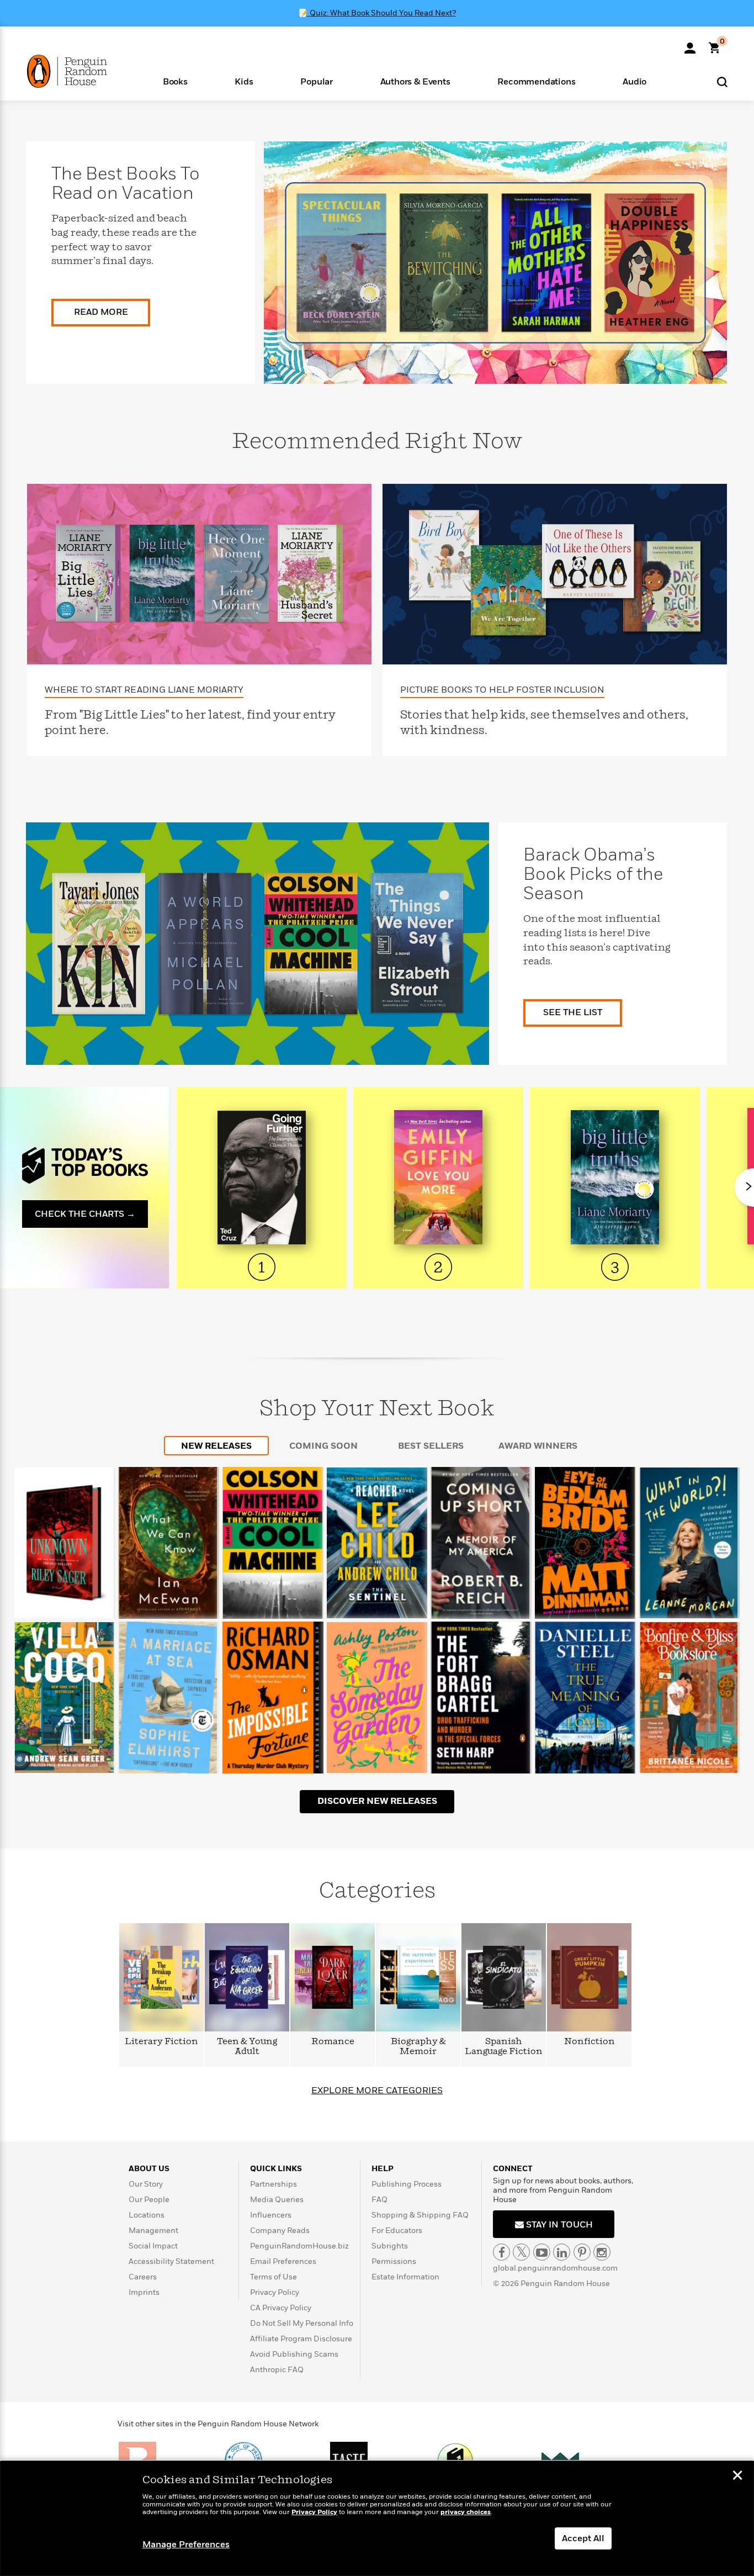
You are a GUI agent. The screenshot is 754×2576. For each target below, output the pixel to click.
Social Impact (153, 2246)
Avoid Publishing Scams (294, 2354)
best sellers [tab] (431, 1446)
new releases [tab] (216, 1446)
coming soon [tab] (323, 1446)
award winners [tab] (538, 1446)
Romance (333, 2042)
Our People (149, 2200)
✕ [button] (737, 2477)
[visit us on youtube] (542, 2252)
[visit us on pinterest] (582, 2252)
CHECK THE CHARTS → (85, 1214)
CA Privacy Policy (281, 2308)
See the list (573, 1012)
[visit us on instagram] (602, 2252)
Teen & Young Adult (247, 2047)
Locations (147, 2215)
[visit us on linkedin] (562, 2252)
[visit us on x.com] (521, 2252)
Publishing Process (407, 2184)
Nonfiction (590, 2042)
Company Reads (280, 2231)
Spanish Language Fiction (504, 2047)
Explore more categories (377, 2091)
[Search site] (722, 81)
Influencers (271, 2215)
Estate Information (405, 2277)
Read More (101, 312)
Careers (143, 2277)
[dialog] (377, 2519)
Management (153, 2231)
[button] (175, 81)
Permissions (394, 2261)
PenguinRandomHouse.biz (299, 2246)
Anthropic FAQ (277, 2370)
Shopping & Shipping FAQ (420, 2215)
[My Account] (690, 44)
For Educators (397, 2231)
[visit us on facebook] (501, 2252)
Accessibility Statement (171, 2261)
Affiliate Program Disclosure (301, 2339)
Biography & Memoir (418, 2047)
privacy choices (466, 2512)
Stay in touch (558, 2225)
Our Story (146, 2184)
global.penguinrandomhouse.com (555, 2268)
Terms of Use (274, 2277)
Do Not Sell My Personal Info (302, 2323)
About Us (149, 2169)
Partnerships (274, 2184)
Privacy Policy (275, 2292)
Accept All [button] (583, 2538)
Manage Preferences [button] (186, 2545)
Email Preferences (283, 2261)
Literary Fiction (161, 2042)
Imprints (144, 2292)
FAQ (379, 2200)
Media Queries (277, 2200)
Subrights (390, 2246)
